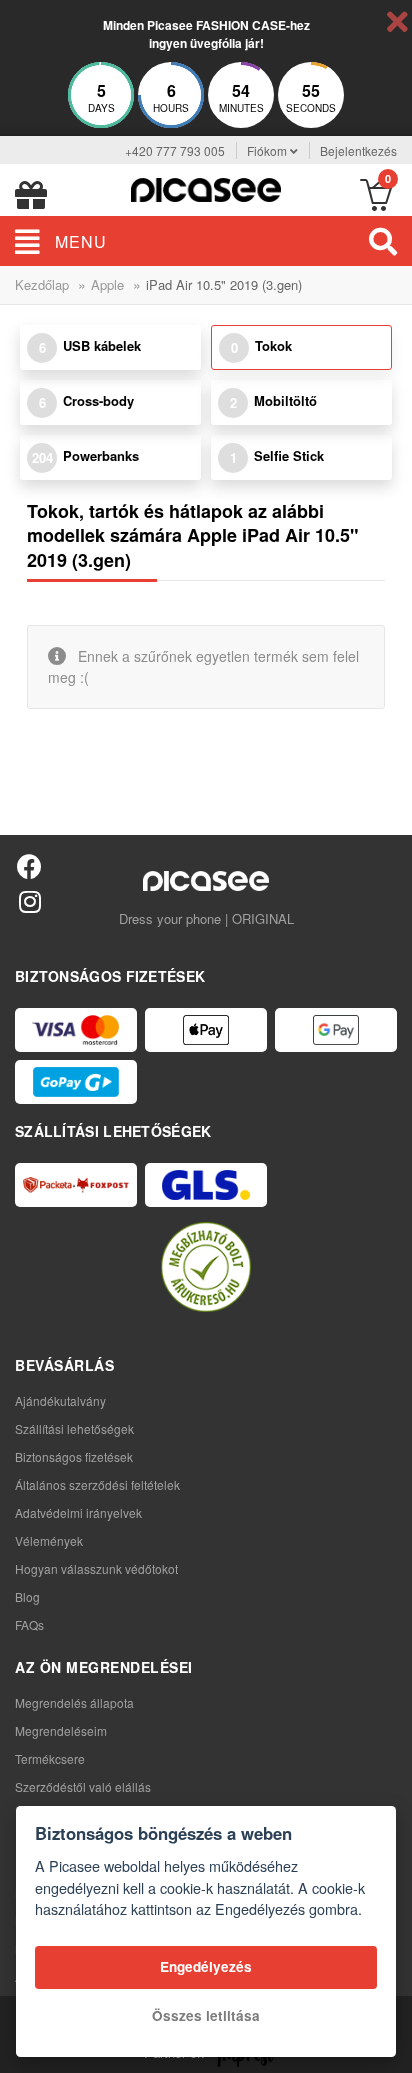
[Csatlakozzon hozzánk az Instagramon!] (29, 900)
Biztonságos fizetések (74, 1456)
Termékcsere (50, 1758)
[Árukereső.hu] (206, 1267)
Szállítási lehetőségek (74, 1428)
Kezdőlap (42, 284)
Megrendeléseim (61, 1730)
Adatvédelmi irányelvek (78, 1512)
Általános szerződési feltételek (97, 1484)
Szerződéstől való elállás (83, 1786)
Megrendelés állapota (74, 1702)
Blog (27, 1596)
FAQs (29, 1624)
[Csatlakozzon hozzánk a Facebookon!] (29, 865)
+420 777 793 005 (175, 150)
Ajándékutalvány (60, 1400)
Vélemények (49, 1540)
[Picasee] (206, 187)
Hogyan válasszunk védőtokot (96, 1568)
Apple (107, 284)
